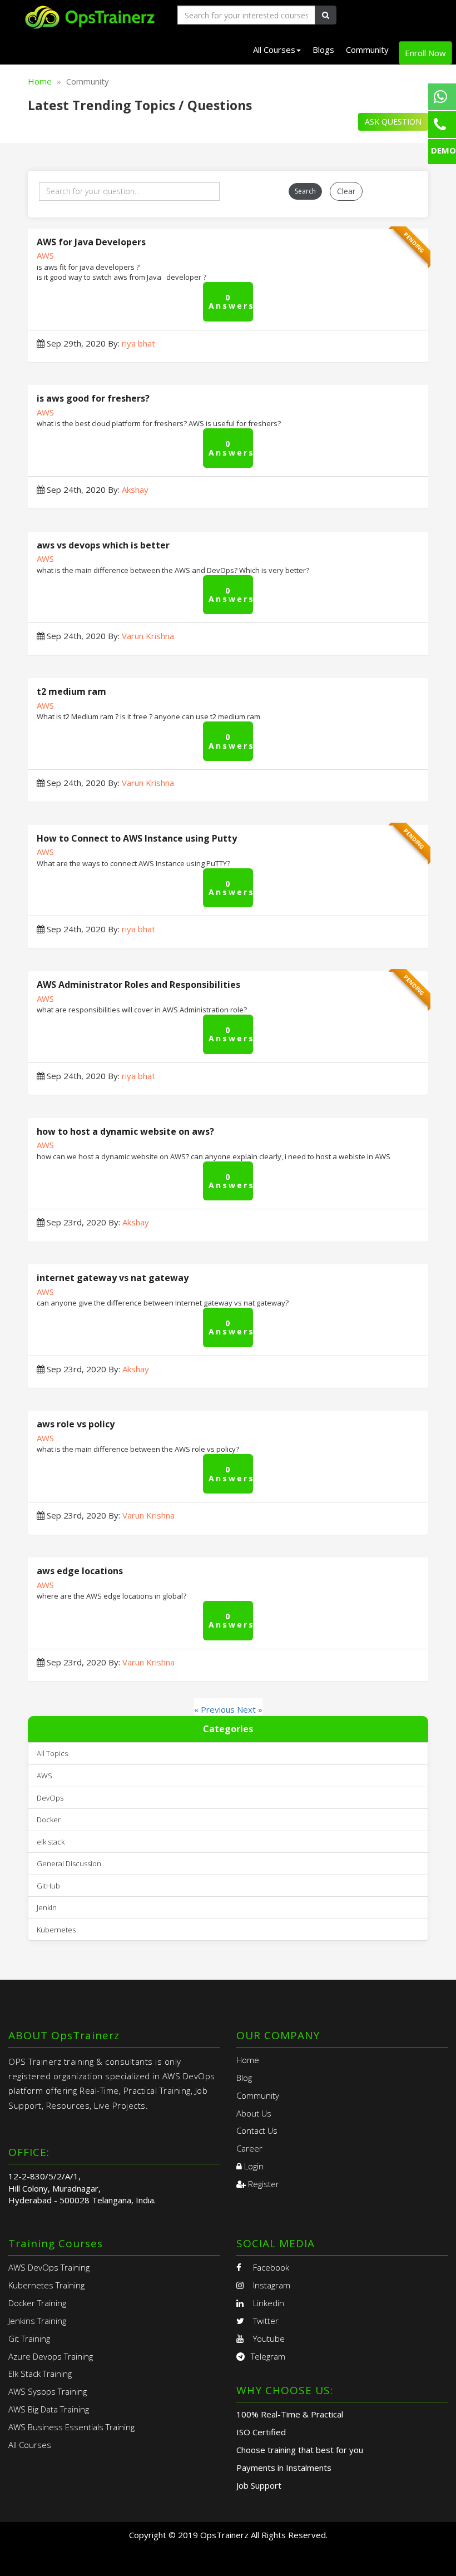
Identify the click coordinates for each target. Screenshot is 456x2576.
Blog (244, 2078)
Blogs (323, 50)
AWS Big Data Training (49, 2409)
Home (40, 81)
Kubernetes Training (46, 2285)
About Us (254, 2113)
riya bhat (138, 343)
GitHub (48, 1886)
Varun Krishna (148, 636)
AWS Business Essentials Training (71, 2427)
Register (262, 2184)
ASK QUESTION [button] (393, 122)
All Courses (30, 2445)
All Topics (52, 1753)
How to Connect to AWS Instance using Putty (137, 838)
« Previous (215, 1709)
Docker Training (37, 2303)
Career (249, 2148)
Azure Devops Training (51, 2356)
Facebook (270, 2267)
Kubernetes (56, 1930)
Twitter (265, 2321)
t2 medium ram (71, 691)
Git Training (29, 2338)
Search (305, 191)
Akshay (135, 490)
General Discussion (69, 1863)
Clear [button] (346, 191)
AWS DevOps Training (49, 2267)
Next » (250, 1709)
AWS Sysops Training (48, 2391)
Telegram (268, 2356)
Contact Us (257, 2130)
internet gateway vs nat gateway (113, 1278)
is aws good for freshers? (93, 398)
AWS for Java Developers (91, 242)
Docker (49, 1819)
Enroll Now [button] (425, 53)
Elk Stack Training (40, 2374)
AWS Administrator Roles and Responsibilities (138, 985)
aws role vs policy (76, 1424)
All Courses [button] (274, 50)
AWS (45, 255)
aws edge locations (80, 1571)
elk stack (51, 1842)
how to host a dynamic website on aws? (125, 1131)
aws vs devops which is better (103, 545)
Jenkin (47, 1907)
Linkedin (267, 2303)
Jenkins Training (37, 2321)
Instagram (271, 2285)
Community (367, 50)
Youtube (268, 2338)
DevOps (50, 1798)
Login (253, 2166)
